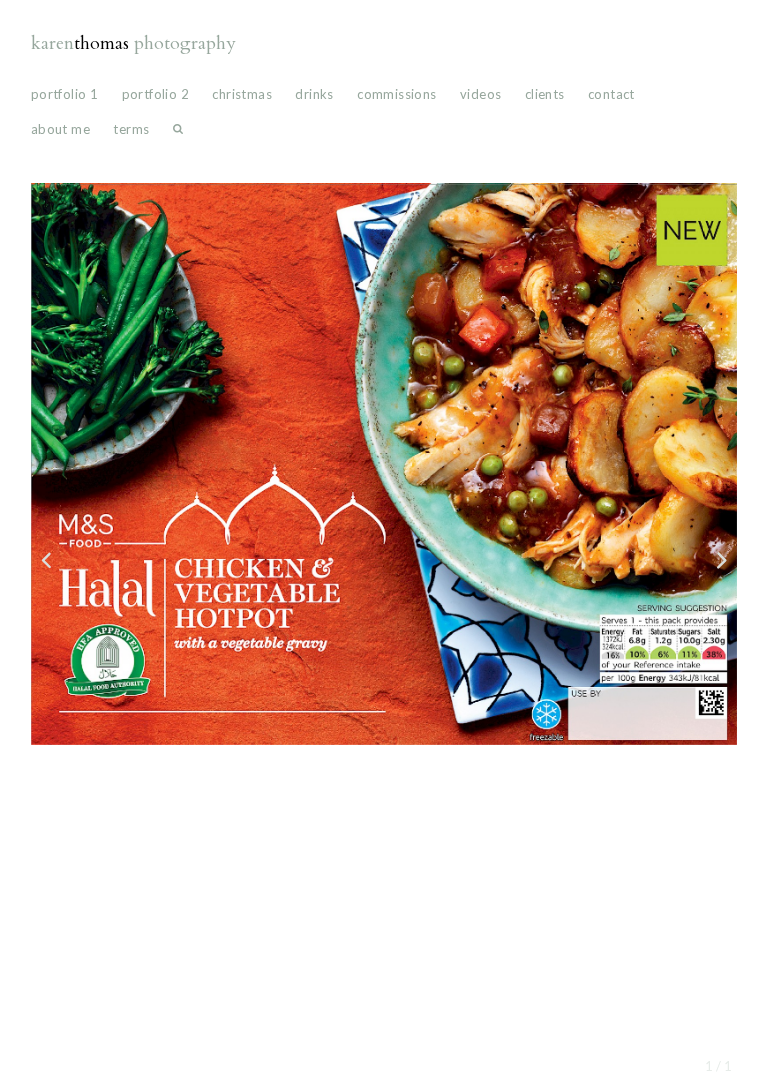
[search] (178, 133)
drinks (314, 94)
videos (480, 94)
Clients (545, 94)
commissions (396, 94)
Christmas (242, 94)
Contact (611, 94)
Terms (131, 129)
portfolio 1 (64, 94)
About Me (60, 129)
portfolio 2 (155, 94)
